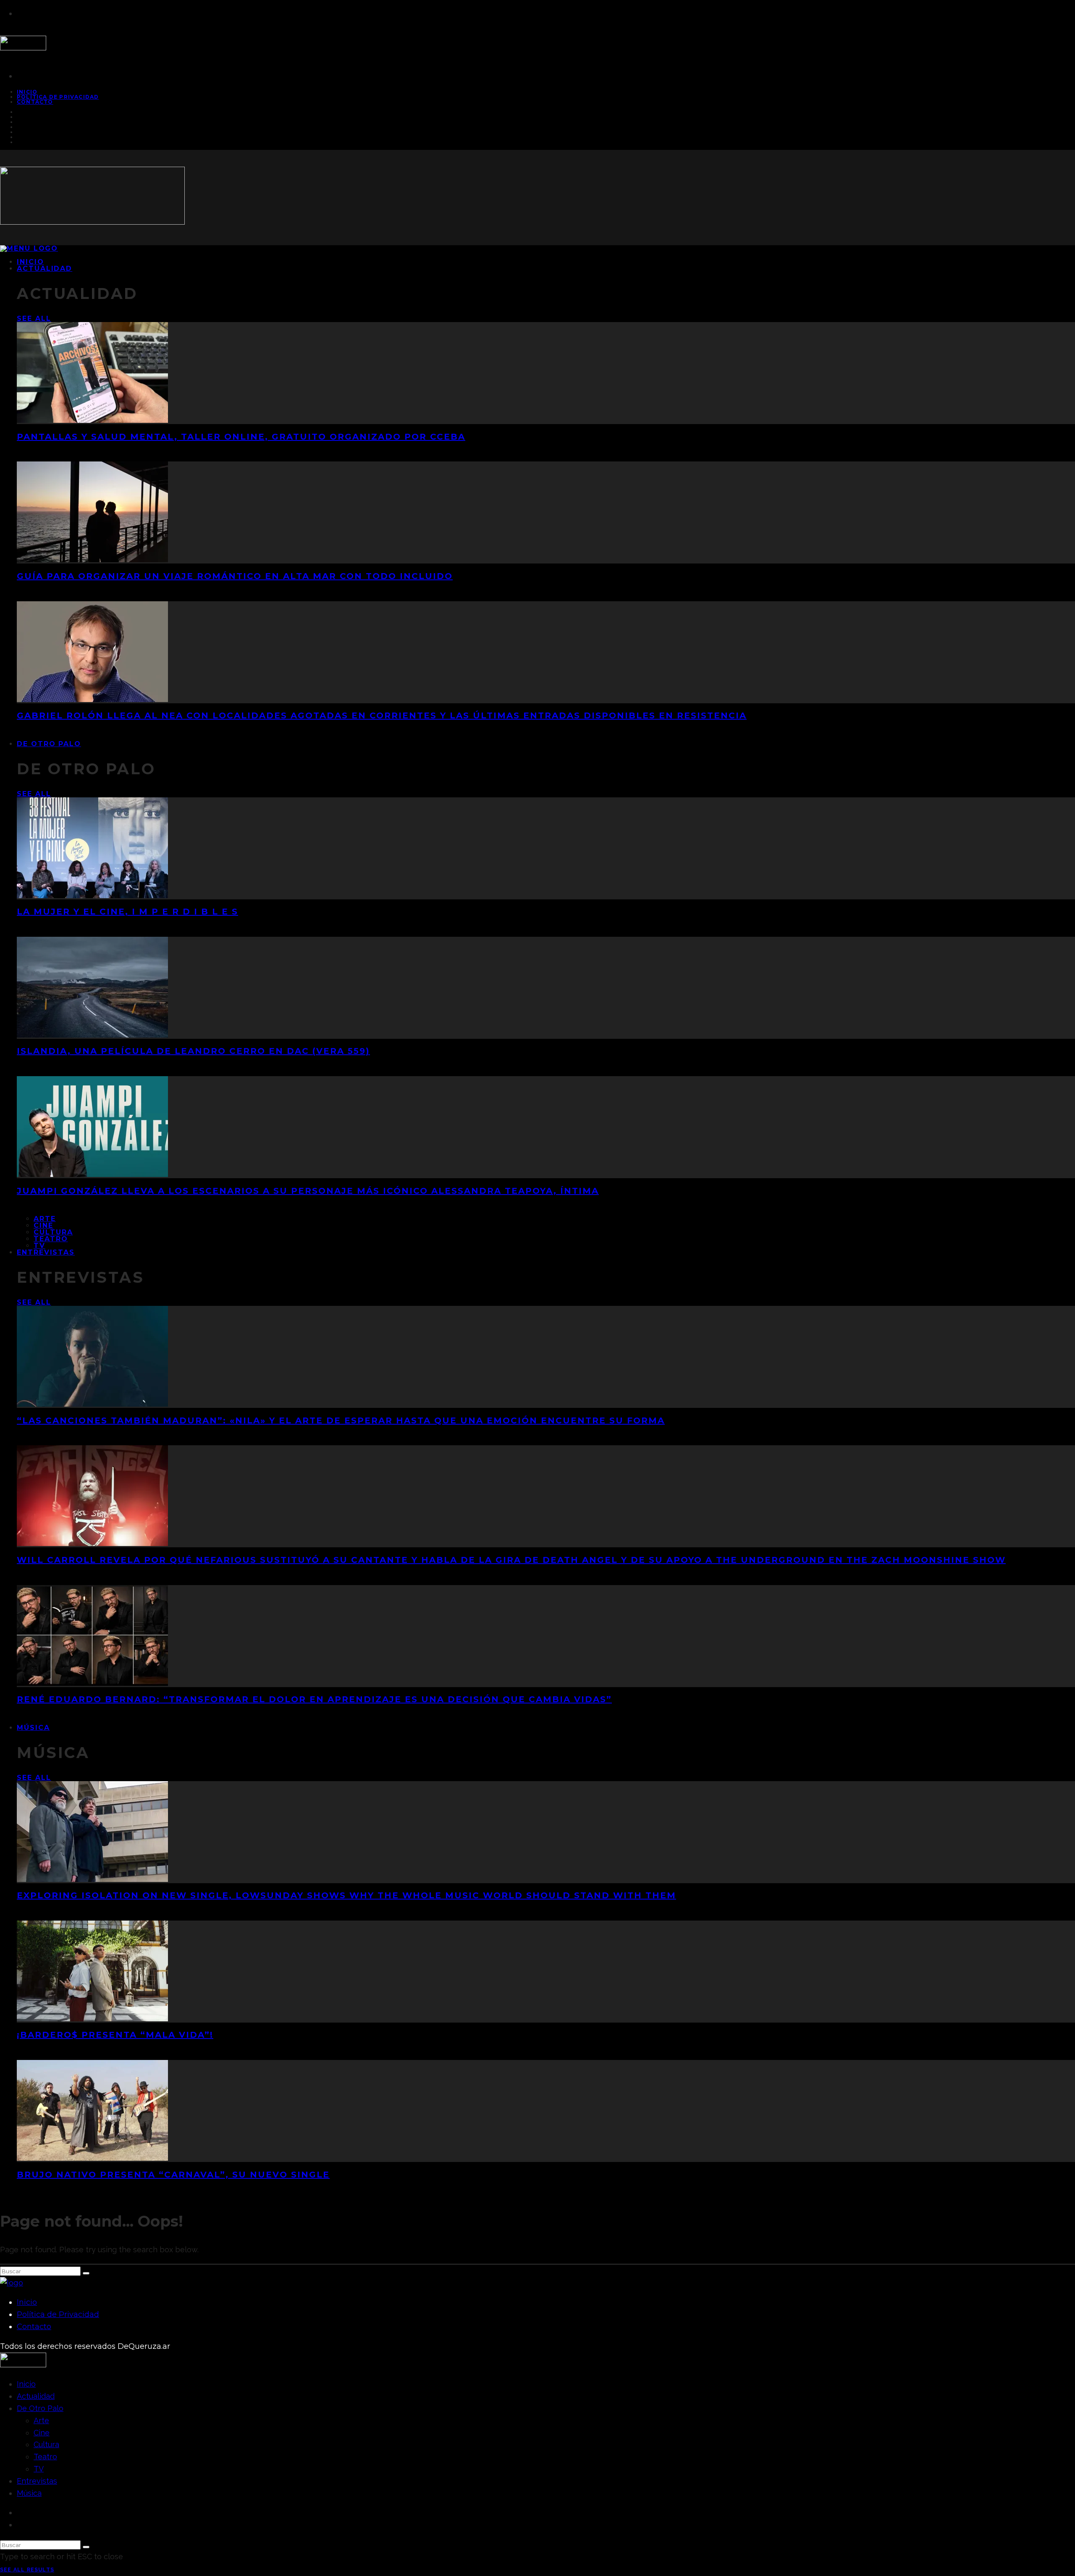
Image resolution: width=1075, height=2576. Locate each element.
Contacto (35, 102)
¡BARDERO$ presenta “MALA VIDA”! (115, 2035)
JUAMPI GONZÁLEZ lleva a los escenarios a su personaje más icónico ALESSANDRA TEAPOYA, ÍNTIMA (308, 1191)
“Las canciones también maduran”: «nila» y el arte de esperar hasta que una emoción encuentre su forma (341, 1420)
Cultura (53, 1232)
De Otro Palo (49, 744)
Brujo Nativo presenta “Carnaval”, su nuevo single (173, 2175)
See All (34, 318)
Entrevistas (46, 1252)
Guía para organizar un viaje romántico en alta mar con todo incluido (235, 576)
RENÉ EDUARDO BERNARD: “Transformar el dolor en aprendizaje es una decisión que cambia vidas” (314, 1699)
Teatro (51, 1239)
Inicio (27, 2302)
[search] (86, 2273)
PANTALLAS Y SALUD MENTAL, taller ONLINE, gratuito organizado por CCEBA (241, 437)
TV (39, 2469)
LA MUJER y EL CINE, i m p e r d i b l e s (127, 912)
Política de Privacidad (58, 97)
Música (33, 1728)
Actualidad (45, 269)
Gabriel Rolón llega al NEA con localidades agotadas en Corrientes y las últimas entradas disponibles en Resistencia (382, 715)
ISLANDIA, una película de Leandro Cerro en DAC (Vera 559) (193, 1051)
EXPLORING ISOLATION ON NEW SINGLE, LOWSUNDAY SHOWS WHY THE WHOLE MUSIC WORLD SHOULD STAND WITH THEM (346, 1895)
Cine (43, 1225)
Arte (45, 1219)
